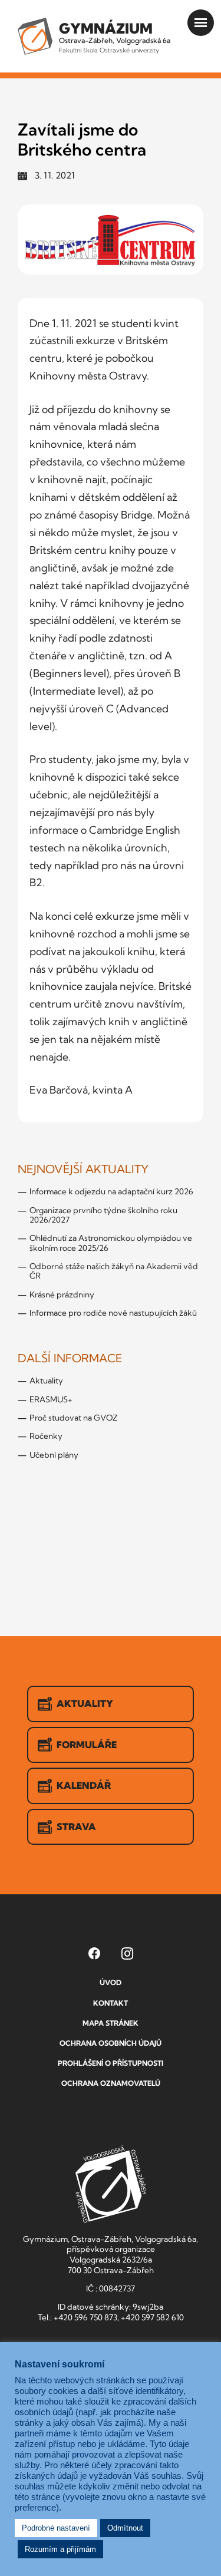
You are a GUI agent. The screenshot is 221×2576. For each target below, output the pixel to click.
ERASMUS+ (51, 1399)
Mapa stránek (111, 2023)
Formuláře (87, 1745)
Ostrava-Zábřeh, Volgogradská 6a (115, 37)
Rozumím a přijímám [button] (60, 2549)
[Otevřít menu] (201, 23)
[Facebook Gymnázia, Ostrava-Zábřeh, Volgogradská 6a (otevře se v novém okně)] (94, 1953)
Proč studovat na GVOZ (74, 1418)
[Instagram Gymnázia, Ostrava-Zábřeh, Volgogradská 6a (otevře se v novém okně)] (127, 1953)
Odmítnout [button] (125, 2528)
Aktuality (46, 1381)
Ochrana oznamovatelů (111, 2083)
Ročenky (46, 1436)
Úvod (111, 1982)
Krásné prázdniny (62, 1294)
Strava (76, 1827)
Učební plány (54, 1455)
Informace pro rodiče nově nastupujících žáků (113, 1313)
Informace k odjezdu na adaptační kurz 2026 (111, 1191)
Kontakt (111, 2003)
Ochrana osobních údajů (111, 2043)
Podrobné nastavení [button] (56, 2528)
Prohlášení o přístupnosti (111, 2063)
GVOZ (111, 2184)
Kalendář (84, 1785)
